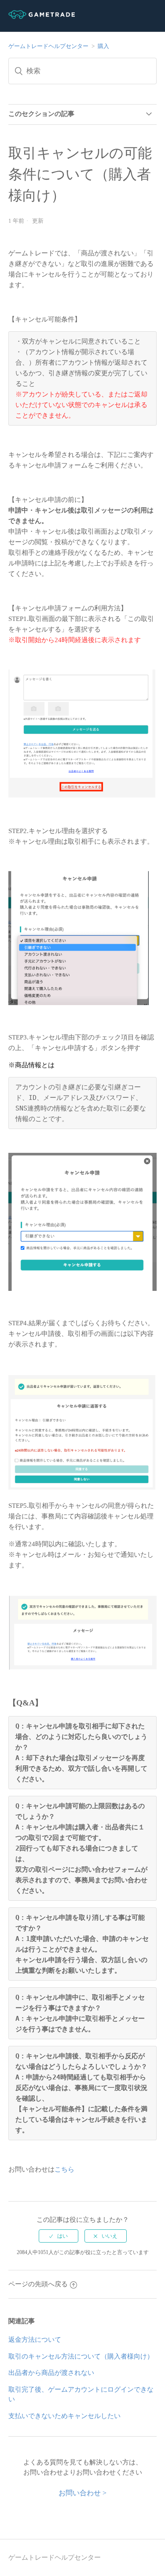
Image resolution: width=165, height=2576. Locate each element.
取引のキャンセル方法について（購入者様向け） (81, 2356)
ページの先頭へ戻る (38, 2284)
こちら (64, 2169)
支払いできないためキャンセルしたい (64, 2416)
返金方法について (35, 2340)
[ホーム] (42, 17)
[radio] (59, 2236)
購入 (103, 46)
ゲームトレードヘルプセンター (48, 46)
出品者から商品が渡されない (51, 2373)
